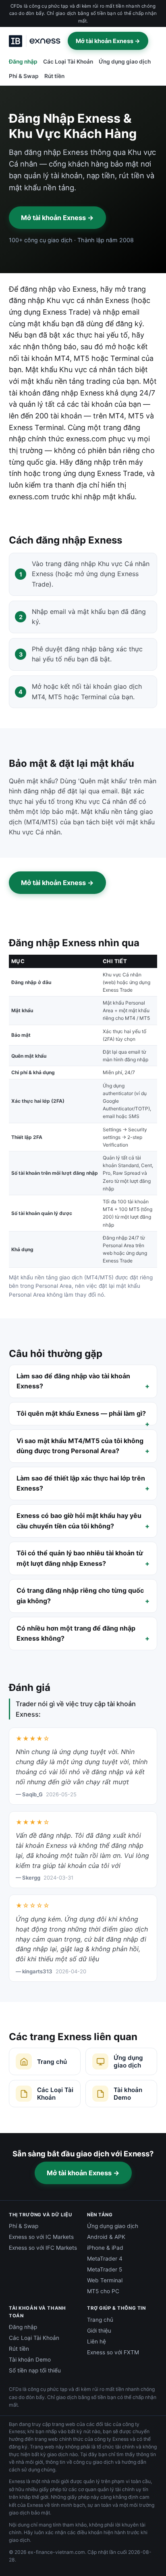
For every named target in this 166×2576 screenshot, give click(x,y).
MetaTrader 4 (105, 2259)
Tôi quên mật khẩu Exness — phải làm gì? (81, 1413)
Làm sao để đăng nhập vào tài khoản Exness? (73, 1381)
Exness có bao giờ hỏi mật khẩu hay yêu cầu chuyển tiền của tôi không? (79, 1521)
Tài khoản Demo (30, 2360)
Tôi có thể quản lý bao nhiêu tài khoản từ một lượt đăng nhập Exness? (80, 1558)
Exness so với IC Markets (41, 2237)
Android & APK (106, 2237)
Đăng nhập (23, 62)
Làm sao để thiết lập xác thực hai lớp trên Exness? (81, 1483)
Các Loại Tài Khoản (68, 62)
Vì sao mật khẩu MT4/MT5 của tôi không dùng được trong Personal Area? (80, 1446)
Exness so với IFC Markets (43, 2248)
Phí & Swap (24, 76)
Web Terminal (105, 2280)
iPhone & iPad (105, 2248)
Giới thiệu (99, 2331)
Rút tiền (54, 76)
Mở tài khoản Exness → (108, 41)
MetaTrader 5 (105, 2269)
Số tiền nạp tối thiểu (35, 2370)
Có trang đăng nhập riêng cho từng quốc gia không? (80, 1596)
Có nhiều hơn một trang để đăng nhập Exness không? (76, 1633)
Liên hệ (96, 2341)
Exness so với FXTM (113, 2352)
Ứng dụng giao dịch (125, 62)
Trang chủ (100, 2320)
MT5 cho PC (103, 2291)
